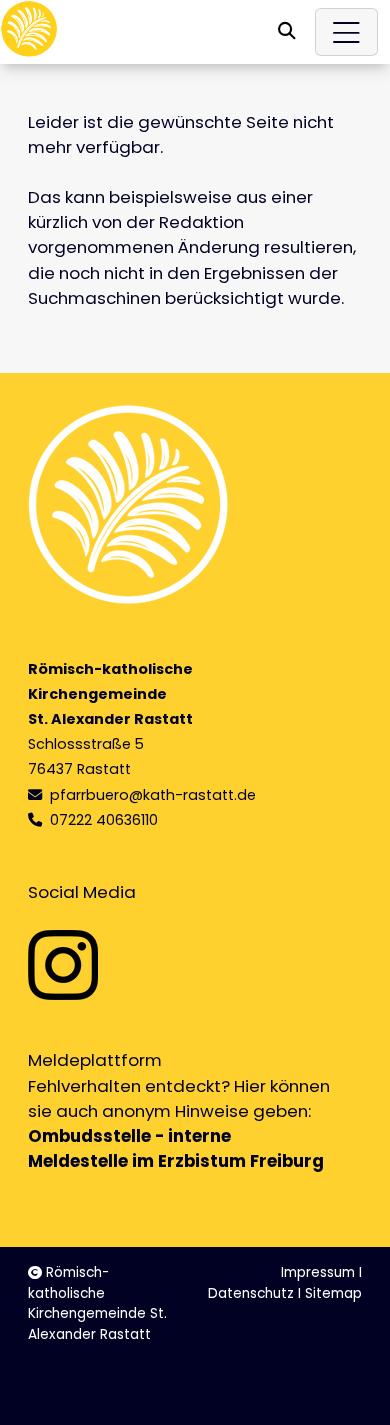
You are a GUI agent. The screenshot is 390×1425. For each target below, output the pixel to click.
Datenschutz (251, 1293)
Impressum (318, 1272)
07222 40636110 (104, 820)
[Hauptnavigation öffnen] (347, 32)
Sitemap (333, 1293)
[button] (287, 31)
